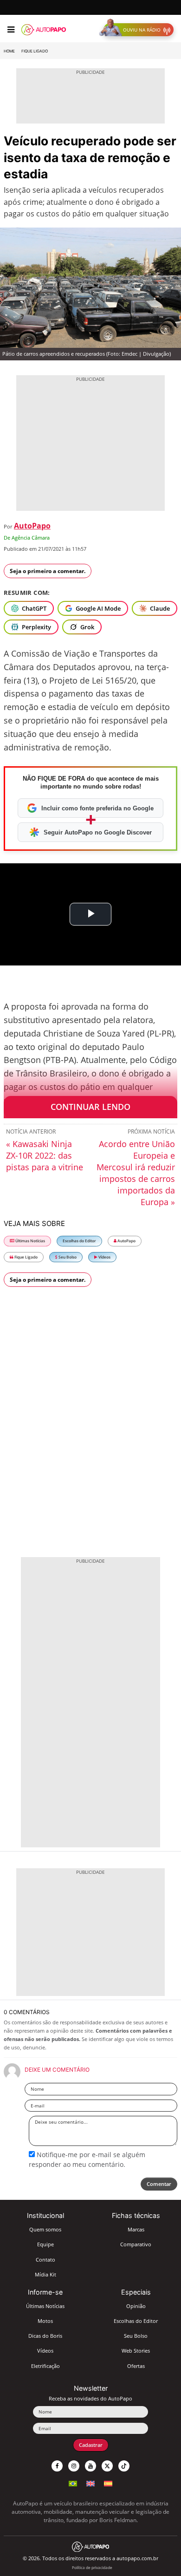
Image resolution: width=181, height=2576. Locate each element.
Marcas (136, 2229)
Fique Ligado (35, 51)
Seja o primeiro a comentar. (48, 571)
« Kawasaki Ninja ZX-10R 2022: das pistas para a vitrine (45, 1155)
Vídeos (104, 1257)
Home (9, 51)
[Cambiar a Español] (108, 2482)
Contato (45, 2260)
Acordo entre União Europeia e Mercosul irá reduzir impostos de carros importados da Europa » (136, 1173)
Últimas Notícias (30, 1241)
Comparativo (136, 2244)
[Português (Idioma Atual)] (73, 2482)
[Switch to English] (90, 2482)
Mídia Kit (45, 2274)
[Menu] (11, 30)
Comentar (159, 2184)
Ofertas (136, 2366)
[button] (139, 30)
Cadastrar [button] (91, 2445)
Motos (45, 2321)
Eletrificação (45, 2366)
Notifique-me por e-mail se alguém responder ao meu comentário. (87, 2159)
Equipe (45, 2244)
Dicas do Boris (45, 2336)
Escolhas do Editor (79, 1241)
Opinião (136, 2306)
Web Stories (136, 2351)
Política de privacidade (92, 2567)
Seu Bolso (67, 1257)
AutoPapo (32, 526)
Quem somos (45, 2229)
